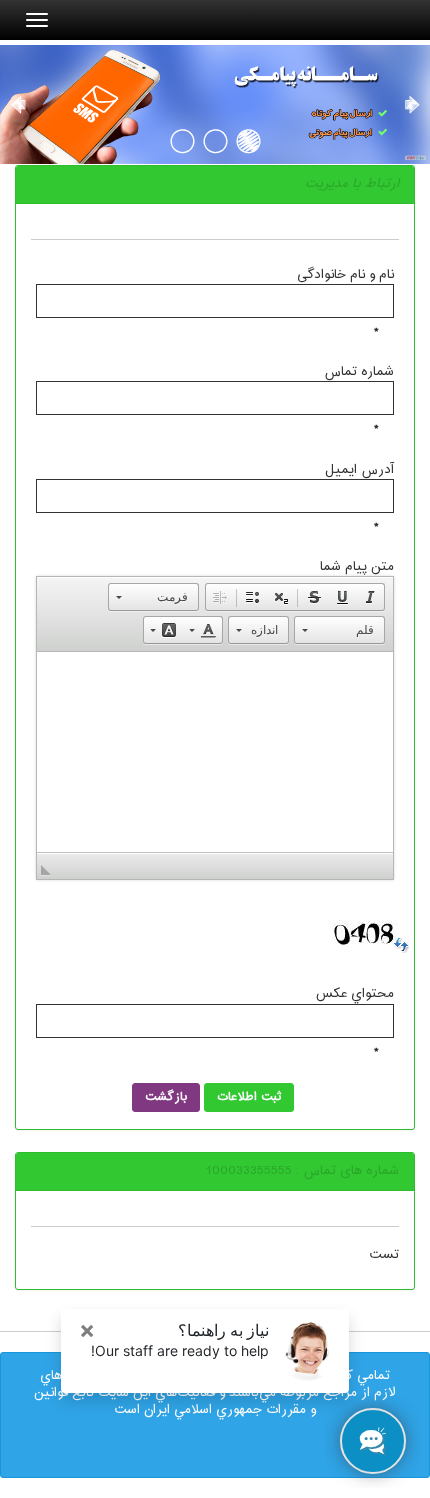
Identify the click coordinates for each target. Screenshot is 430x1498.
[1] (248, 140)
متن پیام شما (357, 566)
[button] (370, 597)
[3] (182, 140)
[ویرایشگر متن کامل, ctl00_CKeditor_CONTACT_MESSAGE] (215, 752)
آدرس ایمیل (359, 469)
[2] (215, 140)
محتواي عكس (354, 994)
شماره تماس (359, 372)
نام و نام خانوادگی (345, 274)
